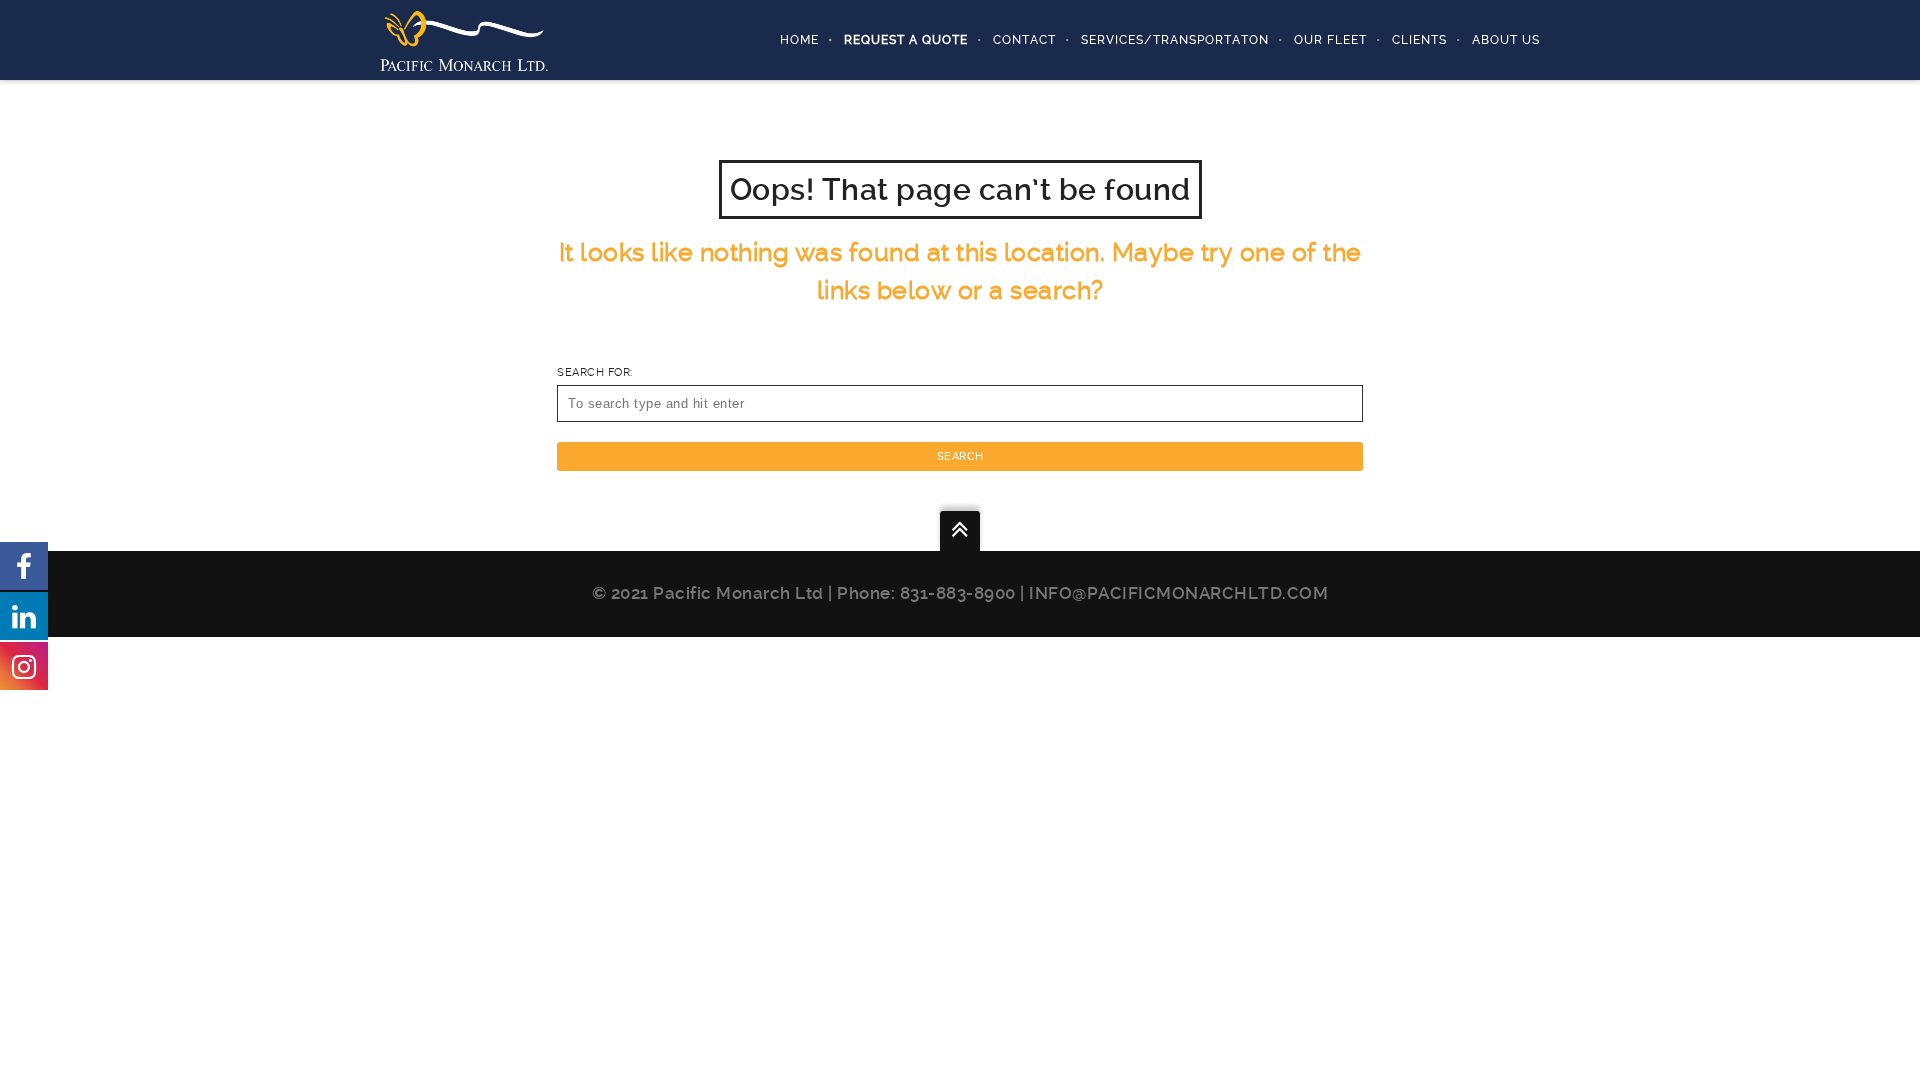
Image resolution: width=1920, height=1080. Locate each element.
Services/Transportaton (1175, 40)
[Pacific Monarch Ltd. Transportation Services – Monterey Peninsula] (464, 39)
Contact (1024, 40)
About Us (1506, 40)
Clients (1419, 40)
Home (799, 40)
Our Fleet (1330, 40)
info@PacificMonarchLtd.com (1178, 593)
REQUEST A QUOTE (906, 40)
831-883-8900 (958, 593)
